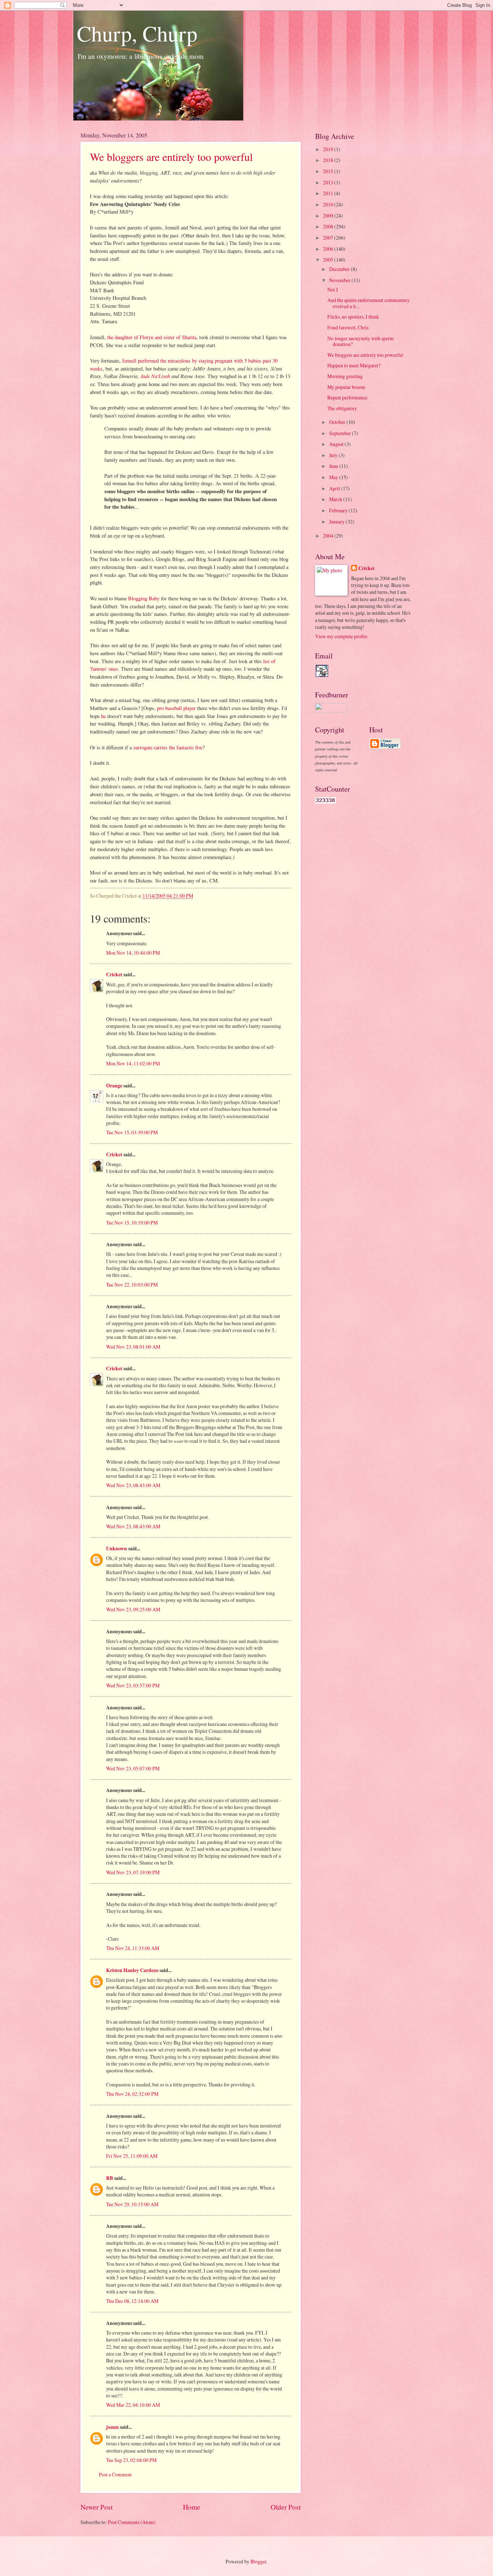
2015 (329, 171)
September (341, 433)
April (335, 488)
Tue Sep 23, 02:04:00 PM (131, 2460)
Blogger (258, 2561)
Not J (333, 290)
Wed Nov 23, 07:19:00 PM (133, 1872)
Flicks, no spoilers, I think (353, 317)
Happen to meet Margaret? (354, 365)
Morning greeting (345, 376)
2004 (329, 536)
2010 (329, 204)
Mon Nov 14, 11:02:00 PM (133, 1063)
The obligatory (342, 408)
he (103, 716)
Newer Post (97, 2507)
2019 (329, 149)
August (337, 444)
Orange (114, 1086)
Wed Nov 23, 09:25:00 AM (133, 1609)
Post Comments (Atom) (132, 2522)
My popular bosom (346, 387)
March (336, 499)
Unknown (117, 1548)
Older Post (286, 2507)
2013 (329, 182)
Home (192, 2507)
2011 (329, 193)
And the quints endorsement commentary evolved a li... (368, 303)
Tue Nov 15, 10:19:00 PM (132, 1223)
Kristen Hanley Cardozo (132, 1970)
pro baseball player (176, 708)
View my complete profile (341, 636)
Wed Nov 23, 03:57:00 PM (133, 1685)
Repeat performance (347, 397)
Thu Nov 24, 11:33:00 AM (133, 1948)
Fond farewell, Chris (348, 327)
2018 (329, 160)
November (340, 280)
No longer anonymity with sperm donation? (361, 341)
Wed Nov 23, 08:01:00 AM (133, 1347)
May (334, 477)
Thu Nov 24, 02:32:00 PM (132, 2094)
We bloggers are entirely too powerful (171, 157)
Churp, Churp (137, 33)
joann (112, 2427)
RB (110, 2178)
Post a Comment (115, 2474)
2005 (329, 260)
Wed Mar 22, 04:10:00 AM (133, 2405)
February (339, 510)
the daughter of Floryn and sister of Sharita (152, 337)
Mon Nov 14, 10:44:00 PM (133, 953)
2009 (329, 216)
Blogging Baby (144, 598)
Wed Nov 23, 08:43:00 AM (133, 1485)
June (334, 466)
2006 (329, 249)
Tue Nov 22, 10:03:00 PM (132, 1285)
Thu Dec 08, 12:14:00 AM (132, 2301)
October (338, 422)
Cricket (114, 974)
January (337, 522)
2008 (329, 226)
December (340, 269)
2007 (329, 238)
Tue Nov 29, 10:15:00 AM (132, 2204)
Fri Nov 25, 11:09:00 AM (132, 2156)
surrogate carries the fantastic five (168, 747)
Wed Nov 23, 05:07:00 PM (133, 1768)
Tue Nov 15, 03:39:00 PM (132, 1132)
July (334, 455)
